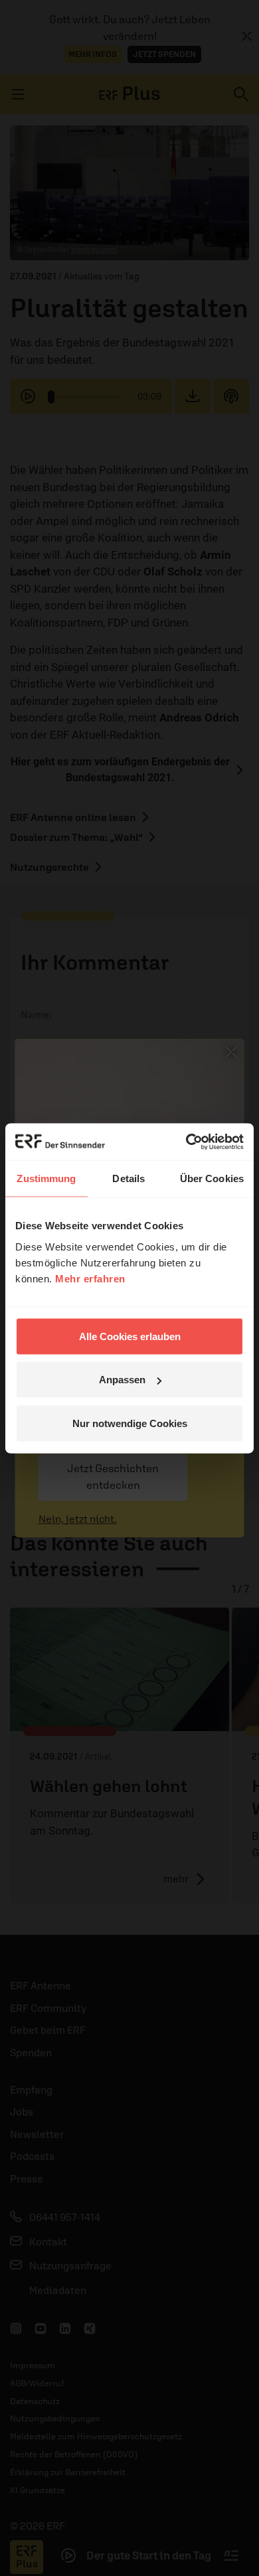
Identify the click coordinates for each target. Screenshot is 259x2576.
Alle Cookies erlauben (130, 1336)
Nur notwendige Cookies (130, 1423)
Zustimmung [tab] (46, 1178)
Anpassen (122, 1380)
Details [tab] (129, 1178)
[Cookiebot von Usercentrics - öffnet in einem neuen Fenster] (186, 1142)
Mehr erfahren (90, 1278)
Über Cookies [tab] (212, 1178)
